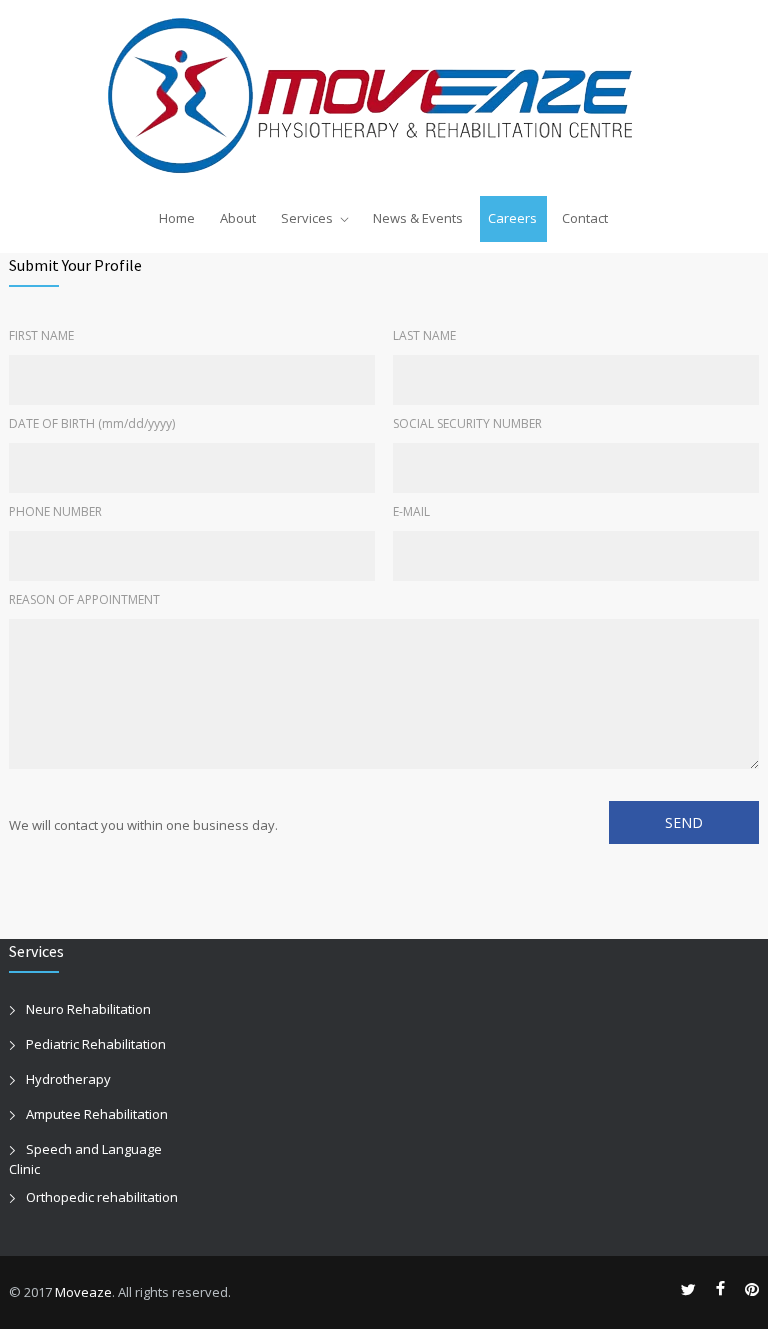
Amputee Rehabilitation (97, 1114)
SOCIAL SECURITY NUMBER (467, 423)
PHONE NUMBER (55, 511)
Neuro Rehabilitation (88, 1009)
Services (307, 218)
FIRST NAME (41, 335)
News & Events (418, 218)
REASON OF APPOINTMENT (84, 599)
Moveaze (83, 1292)
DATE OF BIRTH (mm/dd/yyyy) (92, 423)
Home (177, 218)
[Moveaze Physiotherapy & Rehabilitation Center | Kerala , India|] (384, 96)
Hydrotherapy (68, 1079)
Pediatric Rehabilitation (96, 1044)
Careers (512, 218)
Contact (585, 218)
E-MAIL (411, 511)
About (238, 218)
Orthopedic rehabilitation (102, 1197)
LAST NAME (424, 335)
